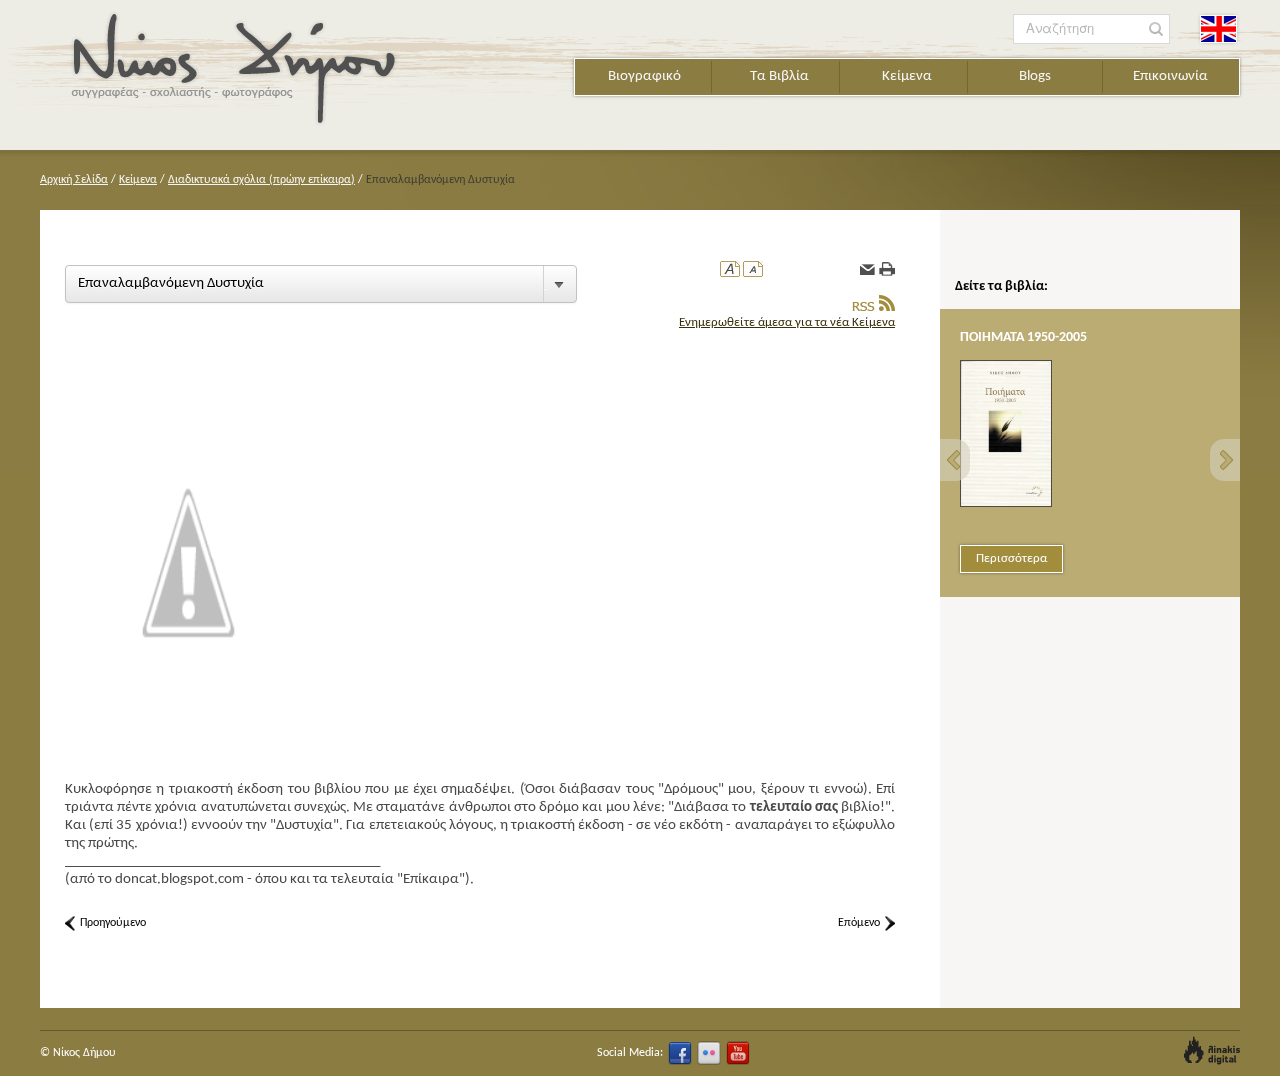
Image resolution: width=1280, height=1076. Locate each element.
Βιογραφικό (644, 76)
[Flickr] (709, 1053)
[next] (1225, 460)
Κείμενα (907, 76)
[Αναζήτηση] (1156, 29)
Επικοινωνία (1170, 76)
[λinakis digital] (1212, 1050)
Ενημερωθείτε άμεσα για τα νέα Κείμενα (787, 322)
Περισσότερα (1011, 558)
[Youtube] (738, 1053)
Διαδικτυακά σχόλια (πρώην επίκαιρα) (261, 180)
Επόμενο (859, 923)
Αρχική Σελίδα (74, 180)
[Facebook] (680, 1053)
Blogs (1035, 76)
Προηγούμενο (113, 923)
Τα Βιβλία (779, 76)
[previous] (955, 460)
